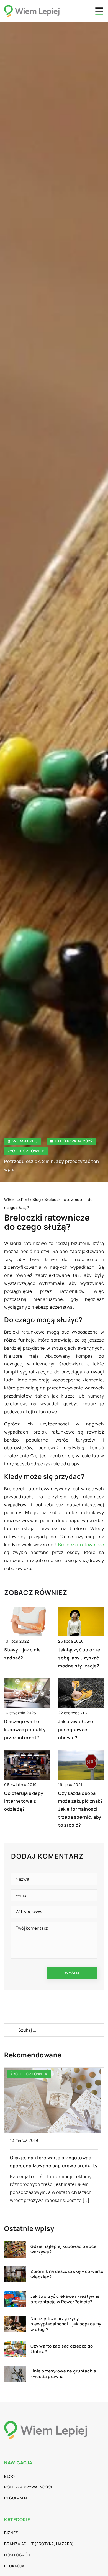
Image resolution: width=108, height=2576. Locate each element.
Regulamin (16, 2498)
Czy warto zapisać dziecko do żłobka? (62, 2349)
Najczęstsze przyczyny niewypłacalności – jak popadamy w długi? (66, 2324)
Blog (9, 2476)
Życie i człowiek (26, 1151)
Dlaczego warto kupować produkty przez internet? (25, 1730)
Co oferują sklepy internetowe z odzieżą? (24, 1801)
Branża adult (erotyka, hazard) (39, 2544)
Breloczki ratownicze (81, 1545)
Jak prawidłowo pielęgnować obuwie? (76, 1730)
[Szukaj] (11, 2030)
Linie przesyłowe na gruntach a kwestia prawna (63, 2374)
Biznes (11, 2533)
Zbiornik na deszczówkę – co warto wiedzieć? (67, 2274)
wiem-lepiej (25, 1141)
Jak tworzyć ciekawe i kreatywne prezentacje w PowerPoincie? (65, 2299)
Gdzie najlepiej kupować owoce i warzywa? (65, 2249)
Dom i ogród (17, 2555)
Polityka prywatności (28, 2487)
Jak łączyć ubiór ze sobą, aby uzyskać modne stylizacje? (79, 1658)
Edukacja (14, 2566)
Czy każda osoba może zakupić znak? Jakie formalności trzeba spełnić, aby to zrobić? (80, 1809)
